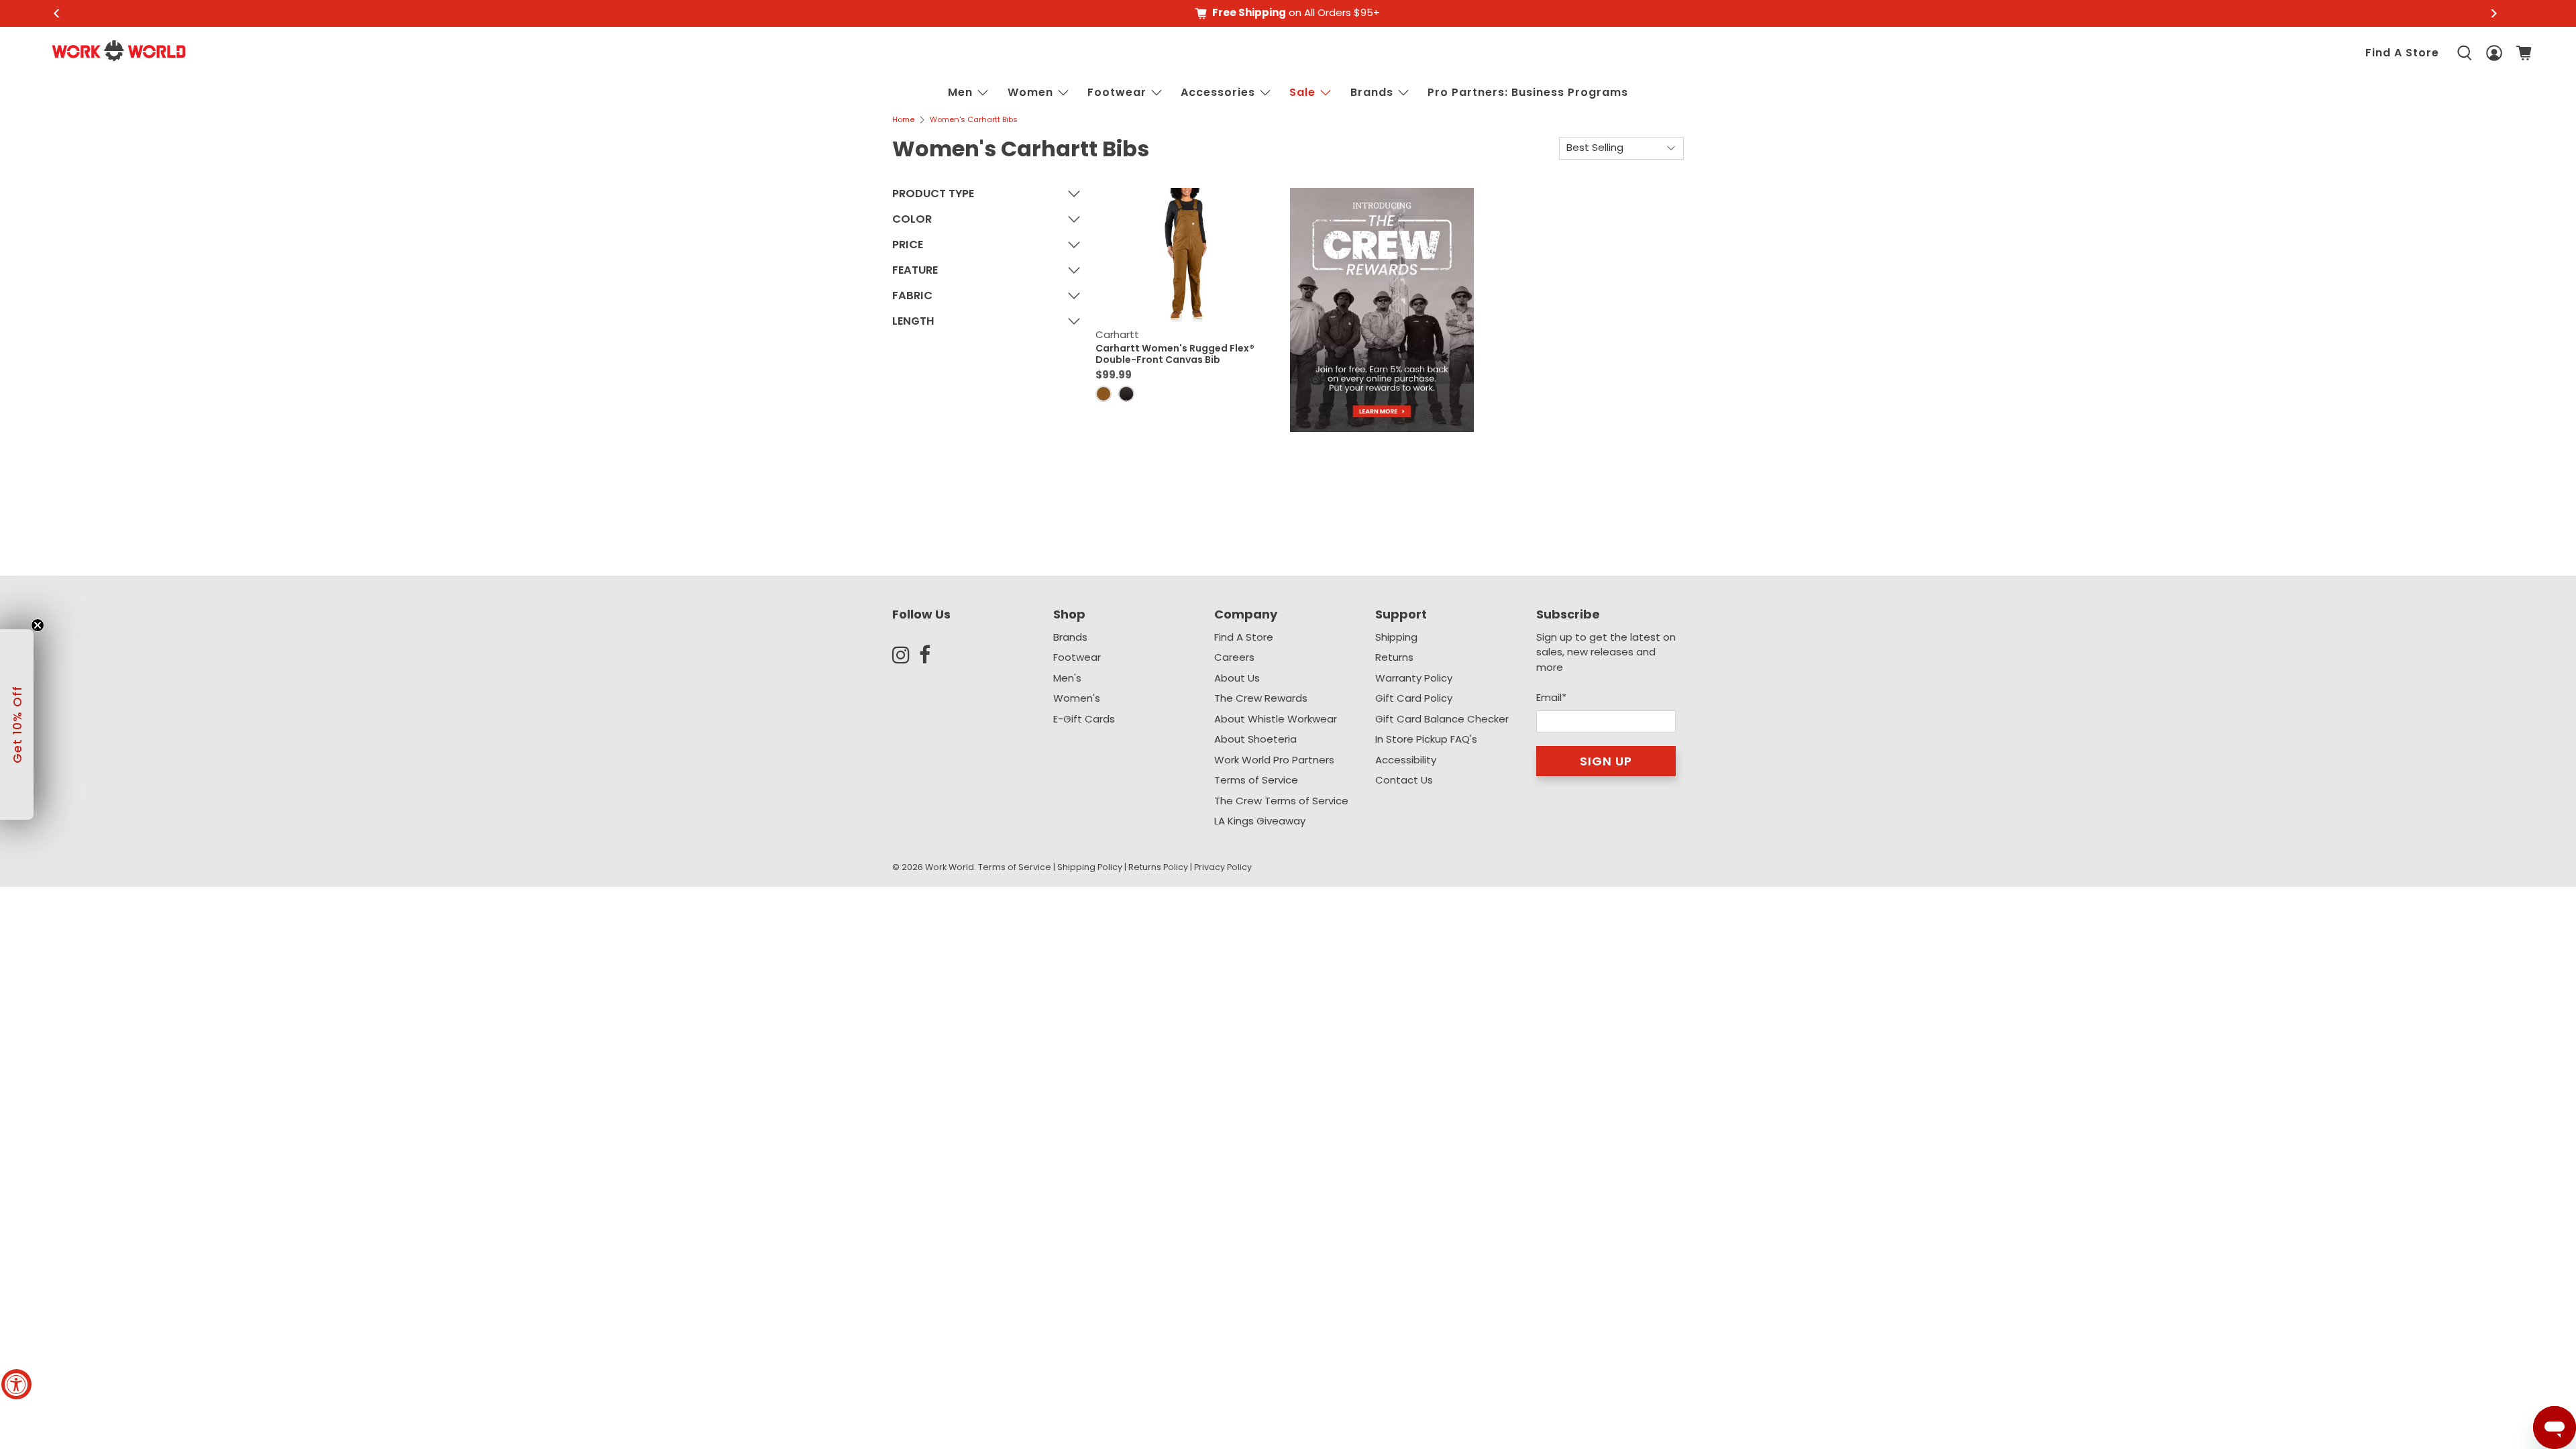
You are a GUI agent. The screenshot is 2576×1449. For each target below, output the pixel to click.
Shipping (1396, 637)
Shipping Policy (1090, 867)
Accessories (1218, 92)
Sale (1302, 92)
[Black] (1126, 394)
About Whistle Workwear (1276, 719)
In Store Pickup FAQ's (1426, 739)
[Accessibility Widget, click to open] (16, 1384)
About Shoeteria (1255, 739)
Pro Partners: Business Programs (1528, 92)
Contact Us (1404, 780)
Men (960, 92)
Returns (1394, 657)
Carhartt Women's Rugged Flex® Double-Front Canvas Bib (1175, 354)
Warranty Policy (1414, 678)
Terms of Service (1256, 780)
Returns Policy (1158, 867)
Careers (1234, 657)
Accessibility (1406, 760)
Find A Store (2402, 53)
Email (1551, 697)
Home (903, 120)
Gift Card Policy (1414, 698)
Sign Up (1606, 761)
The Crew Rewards (1261, 698)
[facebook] (932, 655)
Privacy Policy (1223, 867)
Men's (1067, 678)
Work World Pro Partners (1274, 760)
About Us (1237, 678)
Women (1030, 92)
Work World (950, 867)
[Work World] (119, 51)
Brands (1070, 637)
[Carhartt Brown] (1104, 394)
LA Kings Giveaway (1260, 821)
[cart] (2524, 53)
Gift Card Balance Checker (1442, 719)
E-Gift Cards (1084, 719)
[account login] (2494, 53)
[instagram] (906, 655)
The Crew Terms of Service (1281, 801)
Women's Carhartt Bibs (974, 120)
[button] (17, 724)
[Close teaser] (38, 625)
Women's (1077, 698)
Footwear (1117, 92)
